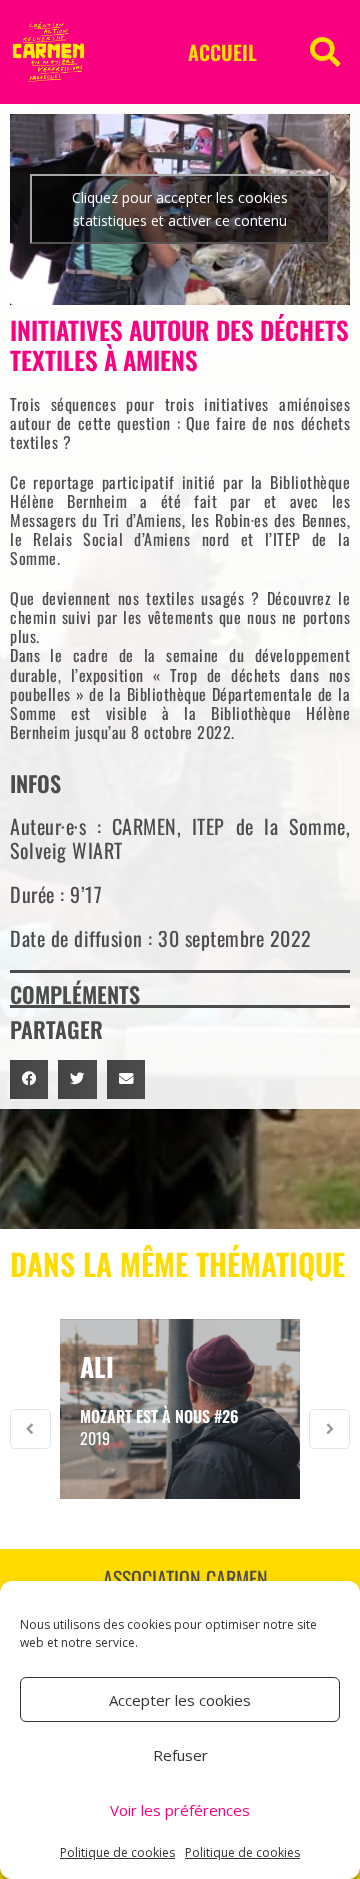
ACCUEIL (222, 52)
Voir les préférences (180, 1810)
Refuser (180, 1755)
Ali (97, 1366)
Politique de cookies (117, 1852)
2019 (95, 1438)
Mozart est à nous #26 (159, 1416)
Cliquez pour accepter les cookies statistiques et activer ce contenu (180, 209)
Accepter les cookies (180, 1700)
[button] (325, 52)
